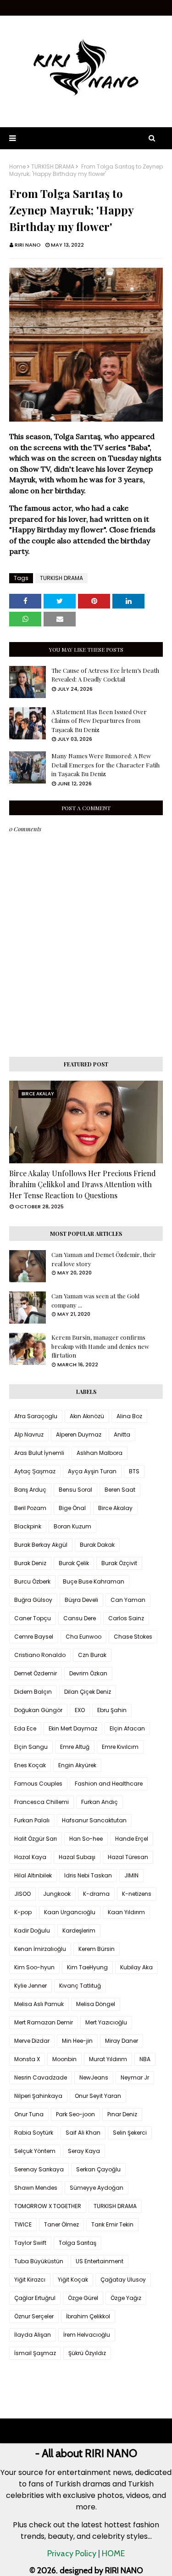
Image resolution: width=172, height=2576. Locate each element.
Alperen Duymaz (79, 1435)
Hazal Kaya (30, 1857)
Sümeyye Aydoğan (97, 2188)
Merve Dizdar (32, 2041)
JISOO (22, 1894)
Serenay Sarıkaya (39, 2169)
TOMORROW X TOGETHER (48, 2206)
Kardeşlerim (79, 1931)
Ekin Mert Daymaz (73, 1728)
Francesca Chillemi (42, 1802)
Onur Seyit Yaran (98, 2096)
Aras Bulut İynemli (39, 1453)
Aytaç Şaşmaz (35, 1471)
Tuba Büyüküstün (39, 2261)
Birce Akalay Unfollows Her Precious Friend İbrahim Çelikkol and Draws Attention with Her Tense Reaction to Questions (83, 1184)
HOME (113, 2553)
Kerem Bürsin (97, 1949)
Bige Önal (72, 1508)
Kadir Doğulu (32, 1931)
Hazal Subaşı (77, 1857)
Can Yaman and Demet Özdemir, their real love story (104, 1259)
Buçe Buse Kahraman (94, 1581)
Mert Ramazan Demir (44, 2022)
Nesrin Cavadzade (41, 2077)
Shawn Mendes (36, 2188)
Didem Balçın (33, 1692)
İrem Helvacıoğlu (87, 2335)
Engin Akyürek (77, 1765)
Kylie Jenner (31, 1986)
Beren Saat (120, 1490)
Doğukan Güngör (38, 1710)
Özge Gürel (83, 2298)
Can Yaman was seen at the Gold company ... (95, 1300)
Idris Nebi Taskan (88, 1875)
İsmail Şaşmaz (35, 2353)
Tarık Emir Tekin (112, 2224)
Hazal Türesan (128, 1857)
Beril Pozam (30, 1508)
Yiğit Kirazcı (30, 2280)
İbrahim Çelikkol (88, 2316)
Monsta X (27, 2059)
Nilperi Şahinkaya (38, 2096)
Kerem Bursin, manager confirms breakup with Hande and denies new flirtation (100, 1346)
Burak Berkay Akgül (41, 1545)
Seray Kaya (84, 2151)
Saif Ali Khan (83, 2133)
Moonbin (64, 2059)
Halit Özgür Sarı (36, 1839)
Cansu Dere (80, 1618)
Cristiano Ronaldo (40, 1655)
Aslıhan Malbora (100, 1453)
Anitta (122, 1435)
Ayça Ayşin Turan (92, 1471)
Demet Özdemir (36, 1673)
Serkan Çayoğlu (98, 2169)
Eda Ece (25, 1728)
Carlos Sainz (126, 1618)
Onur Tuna (29, 2114)
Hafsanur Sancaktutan (94, 1820)
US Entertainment (100, 2261)
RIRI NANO (28, 245)
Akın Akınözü (87, 1416)
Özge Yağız (126, 2298)
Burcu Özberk (32, 1581)
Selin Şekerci (130, 2133)
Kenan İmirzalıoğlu (40, 1949)
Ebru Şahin (112, 1710)
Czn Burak (92, 1655)
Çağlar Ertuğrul (35, 2298)
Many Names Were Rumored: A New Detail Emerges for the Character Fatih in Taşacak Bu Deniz (105, 765)
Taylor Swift (30, 2243)
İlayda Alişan (33, 2335)
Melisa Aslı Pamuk (39, 2004)
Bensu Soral (75, 1490)
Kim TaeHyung (87, 1967)
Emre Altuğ (75, 1747)
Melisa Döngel (96, 2004)
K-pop (23, 1912)
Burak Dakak (97, 1545)
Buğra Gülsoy (33, 1600)
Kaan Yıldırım (126, 1912)
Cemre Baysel (34, 1637)
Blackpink (28, 1526)
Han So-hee (86, 1839)
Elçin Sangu (31, 1747)
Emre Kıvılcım (120, 1747)
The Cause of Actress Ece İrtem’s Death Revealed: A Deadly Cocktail (105, 675)
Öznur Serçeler (34, 2316)
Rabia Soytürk (34, 2133)
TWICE (23, 2224)
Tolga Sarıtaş (78, 2243)
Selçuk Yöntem (35, 2151)
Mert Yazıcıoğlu (106, 2022)
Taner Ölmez (61, 2224)
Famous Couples (38, 1784)
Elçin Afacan (127, 1728)
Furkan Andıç (100, 1802)
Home (17, 167)
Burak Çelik (74, 1563)
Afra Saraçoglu (36, 1416)
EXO (80, 1710)
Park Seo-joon (75, 2114)
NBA (145, 2059)
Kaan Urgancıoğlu (70, 1912)
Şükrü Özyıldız (87, 2353)
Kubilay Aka (136, 1967)
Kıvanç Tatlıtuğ (80, 1986)
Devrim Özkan (88, 1673)
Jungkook (57, 1894)
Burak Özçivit (119, 1563)
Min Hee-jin (77, 2041)
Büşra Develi (81, 1600)
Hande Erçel (132, 1839)
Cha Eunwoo (83, 1637)
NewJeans (94, 2077)
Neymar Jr (135, 2077)
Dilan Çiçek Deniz (88, 1692)
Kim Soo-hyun (34, 1967)
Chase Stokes (133, 1637)
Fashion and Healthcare (109, 1784)
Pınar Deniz (122, 2114)
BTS (134, 1471)
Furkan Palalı (32, 1820)
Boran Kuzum (72, 1526)
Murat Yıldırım (108, 2059)
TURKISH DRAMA (53, 167)
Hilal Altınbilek (33, 1875)
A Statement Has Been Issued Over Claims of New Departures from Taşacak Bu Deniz (99, 721)
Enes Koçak (30, 1765)
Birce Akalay (115, 1508)
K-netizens (137, 1894)
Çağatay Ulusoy (123, 2280)
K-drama (96, 1894)
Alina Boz (129, 1416)
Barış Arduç (30, 1490)
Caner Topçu (33, 1618)
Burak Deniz (30, 1563)
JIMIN (131, 1875)
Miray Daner (122, 2041)
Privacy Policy (72, 2553)
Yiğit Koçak (73, 2280)
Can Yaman (128, 1600)
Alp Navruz (29, 1435)
